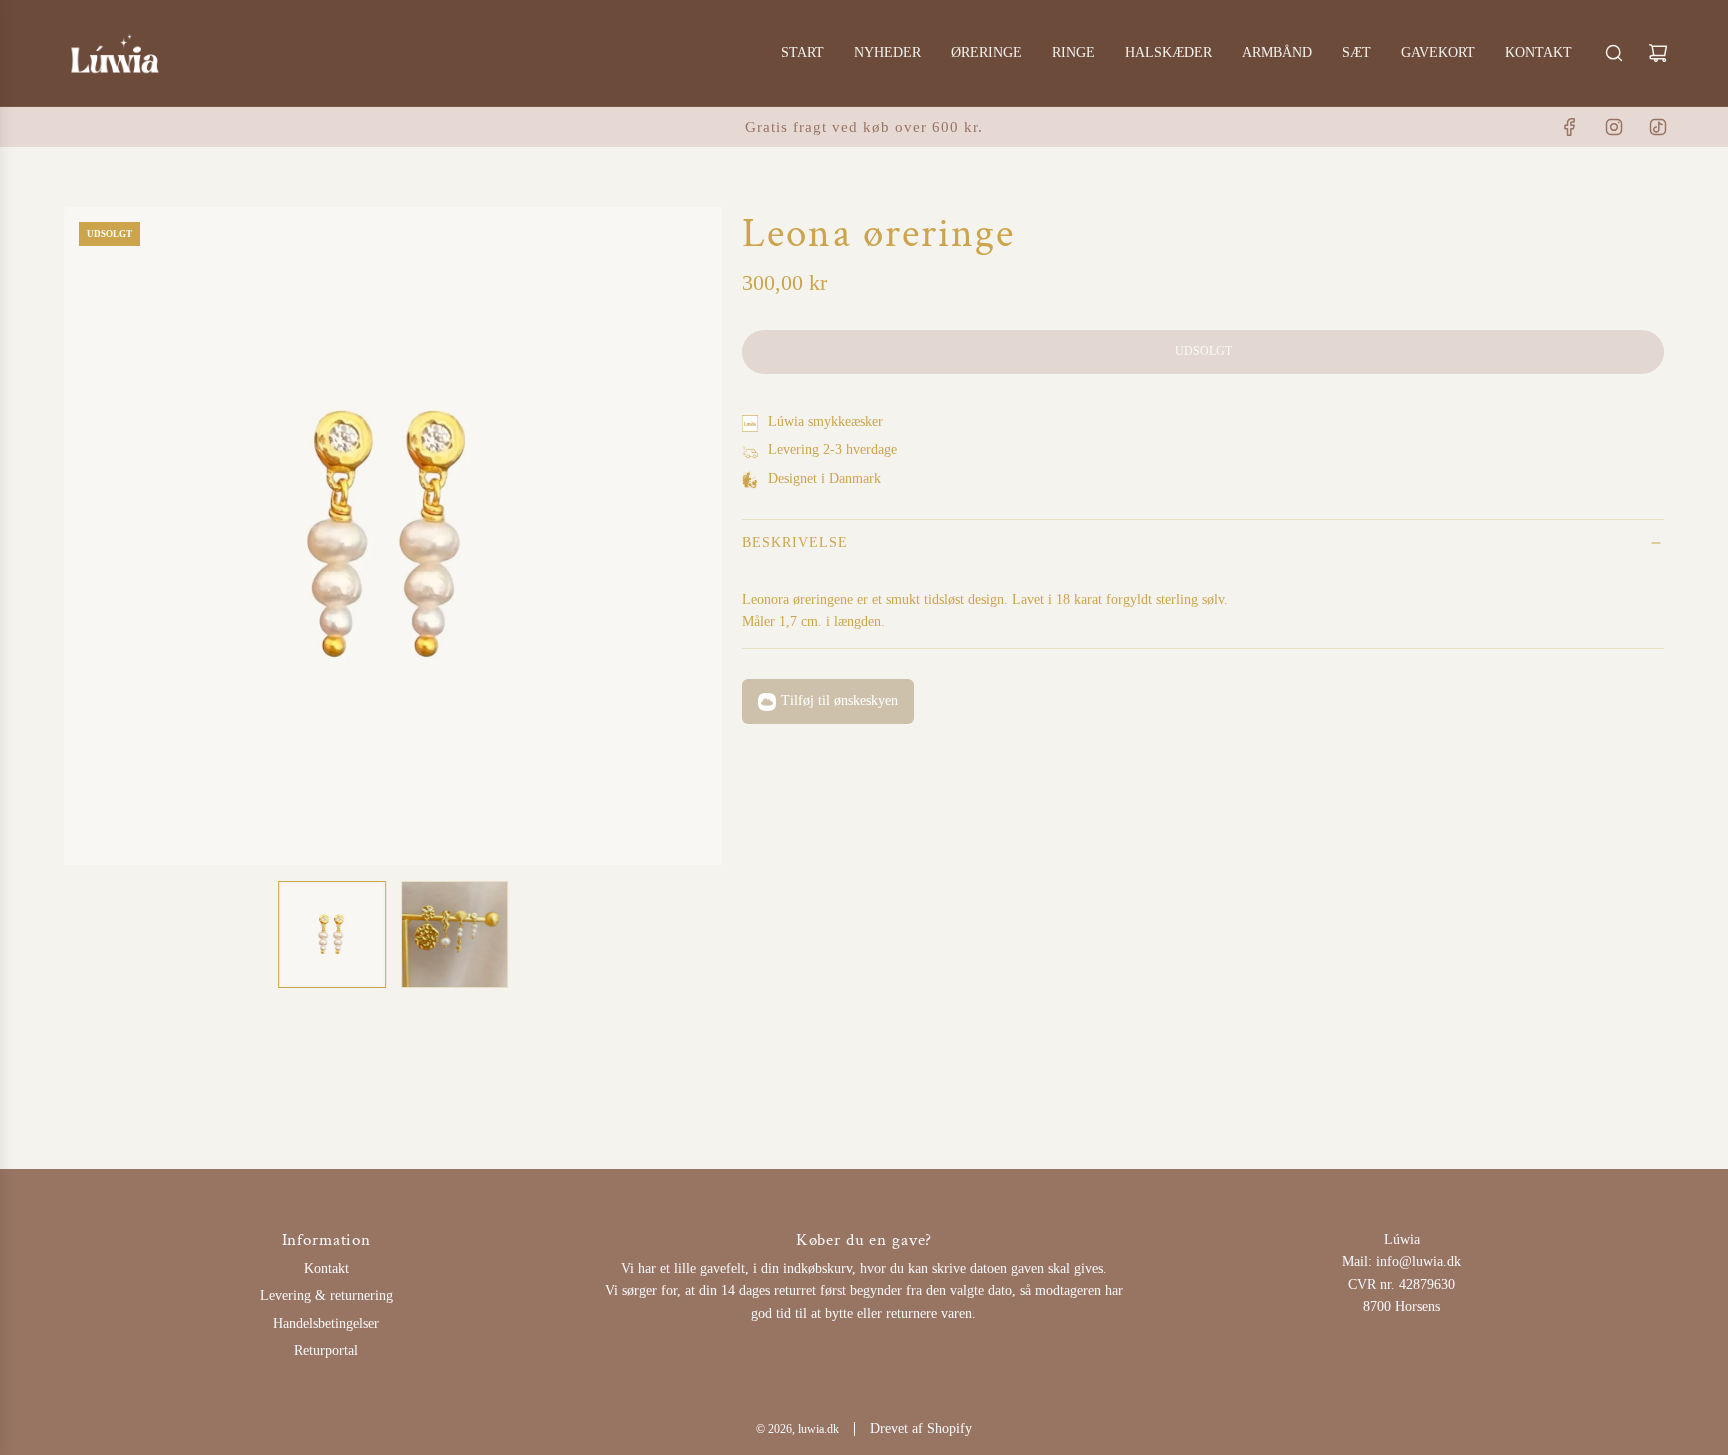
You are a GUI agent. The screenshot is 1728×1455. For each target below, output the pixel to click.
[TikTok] (1658, 127)
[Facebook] (1570, 127)
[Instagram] (1614, 127)
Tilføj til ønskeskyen (839, 700)
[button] (80, 536)
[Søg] (1614, 53)
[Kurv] (1658, 53)
